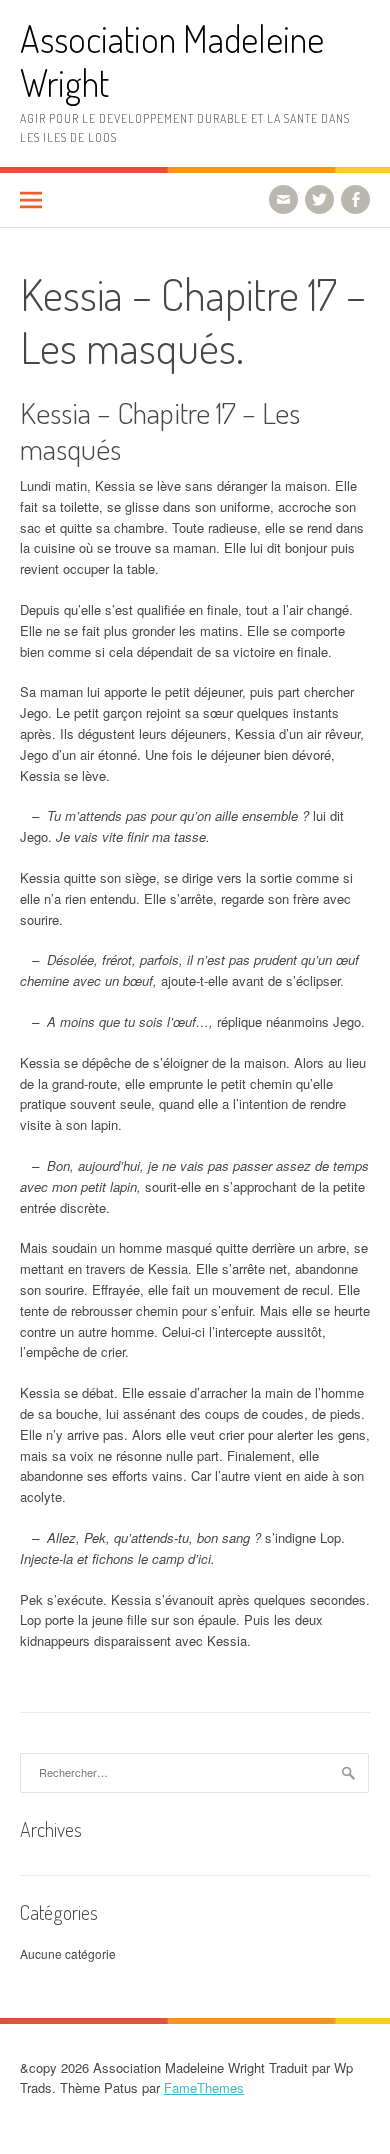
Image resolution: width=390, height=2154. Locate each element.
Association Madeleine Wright (172, 60)
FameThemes (204, 2087)
